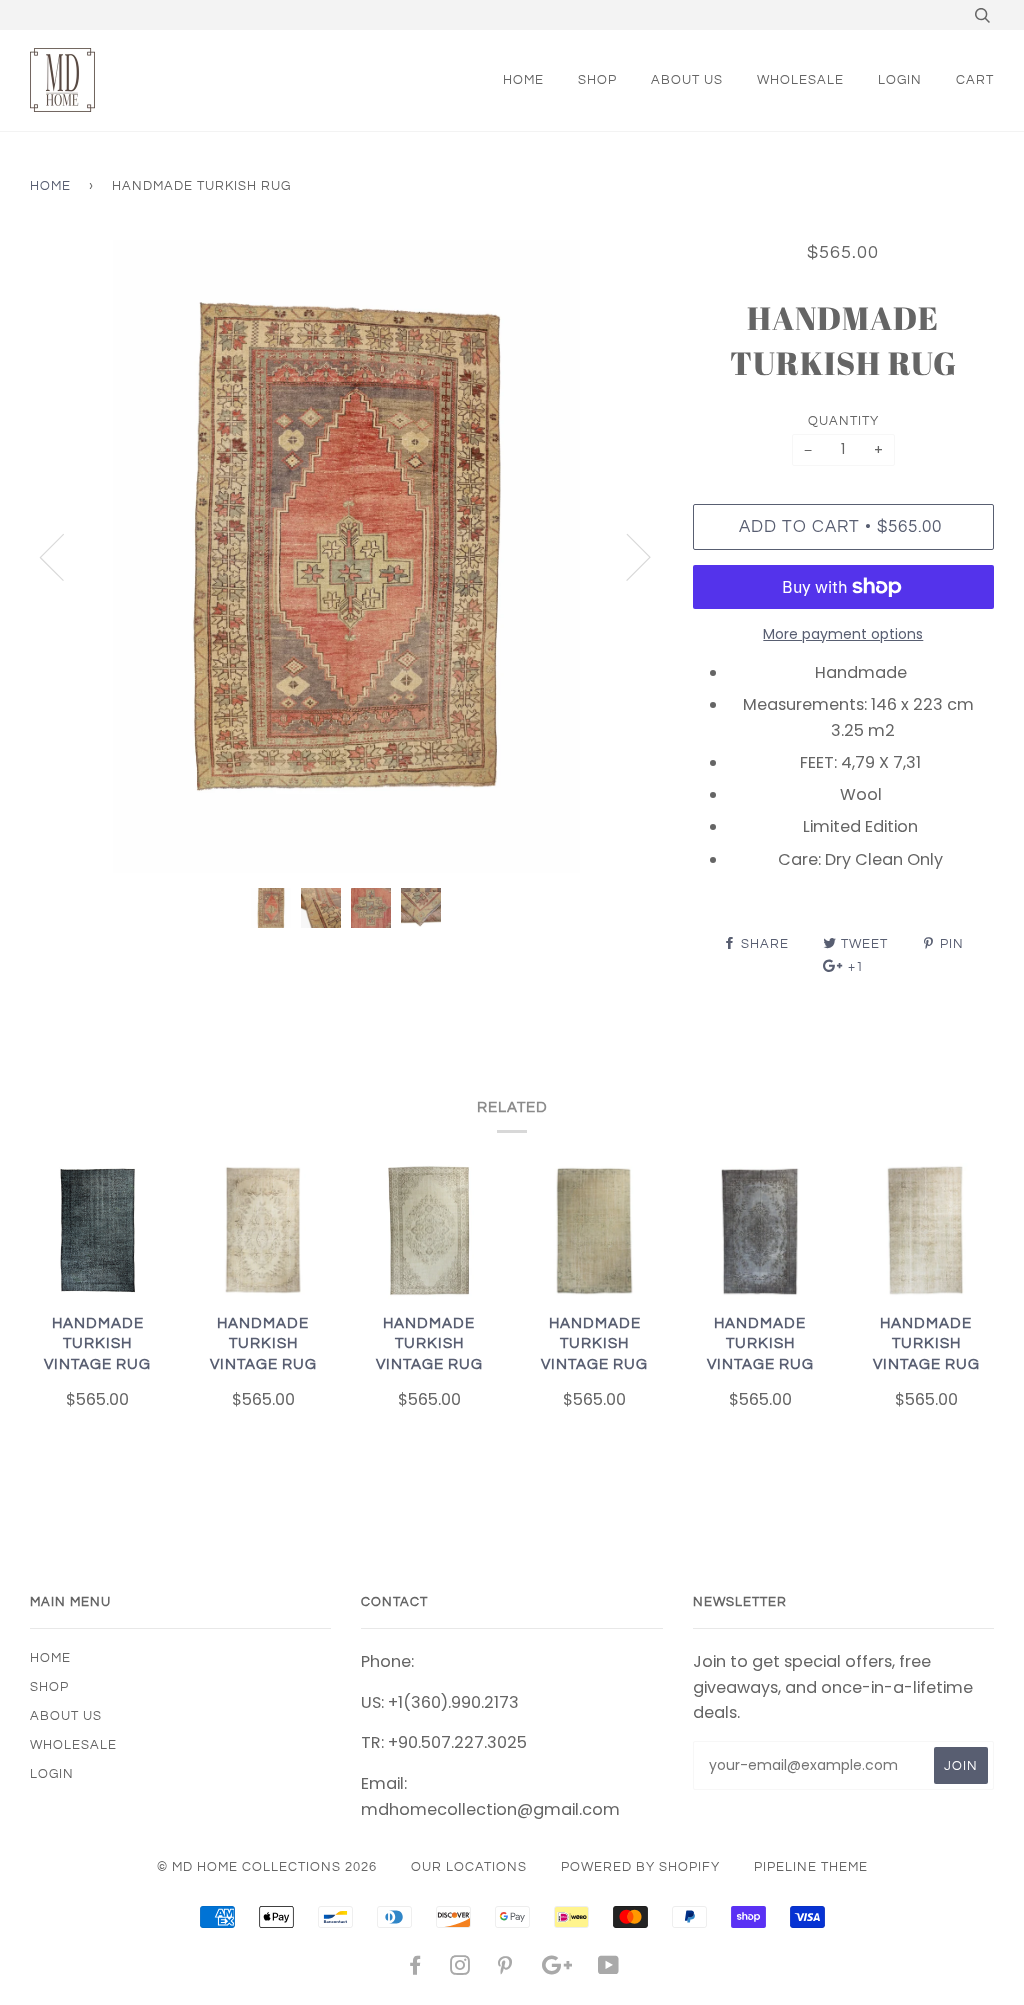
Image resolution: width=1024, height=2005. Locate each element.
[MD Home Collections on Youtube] (609, 1969)
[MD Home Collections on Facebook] (415, 1969)
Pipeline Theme (811, 1867)
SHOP (597, 80)
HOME (523, 80)
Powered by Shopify (640, 1867)
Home (50, 186)
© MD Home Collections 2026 (267, 1867)
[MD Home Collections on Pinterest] (505, 1969)
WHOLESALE (800, 80)
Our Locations (469, 1867)
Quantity (843, 421)
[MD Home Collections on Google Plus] (557, 1969)
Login (900, 80)
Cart (975, 80)
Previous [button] (64, 556)
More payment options (843, 634)
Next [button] (626, 556)
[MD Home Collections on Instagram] (460, 1969)
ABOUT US (687, 80)
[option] (346, 556)
